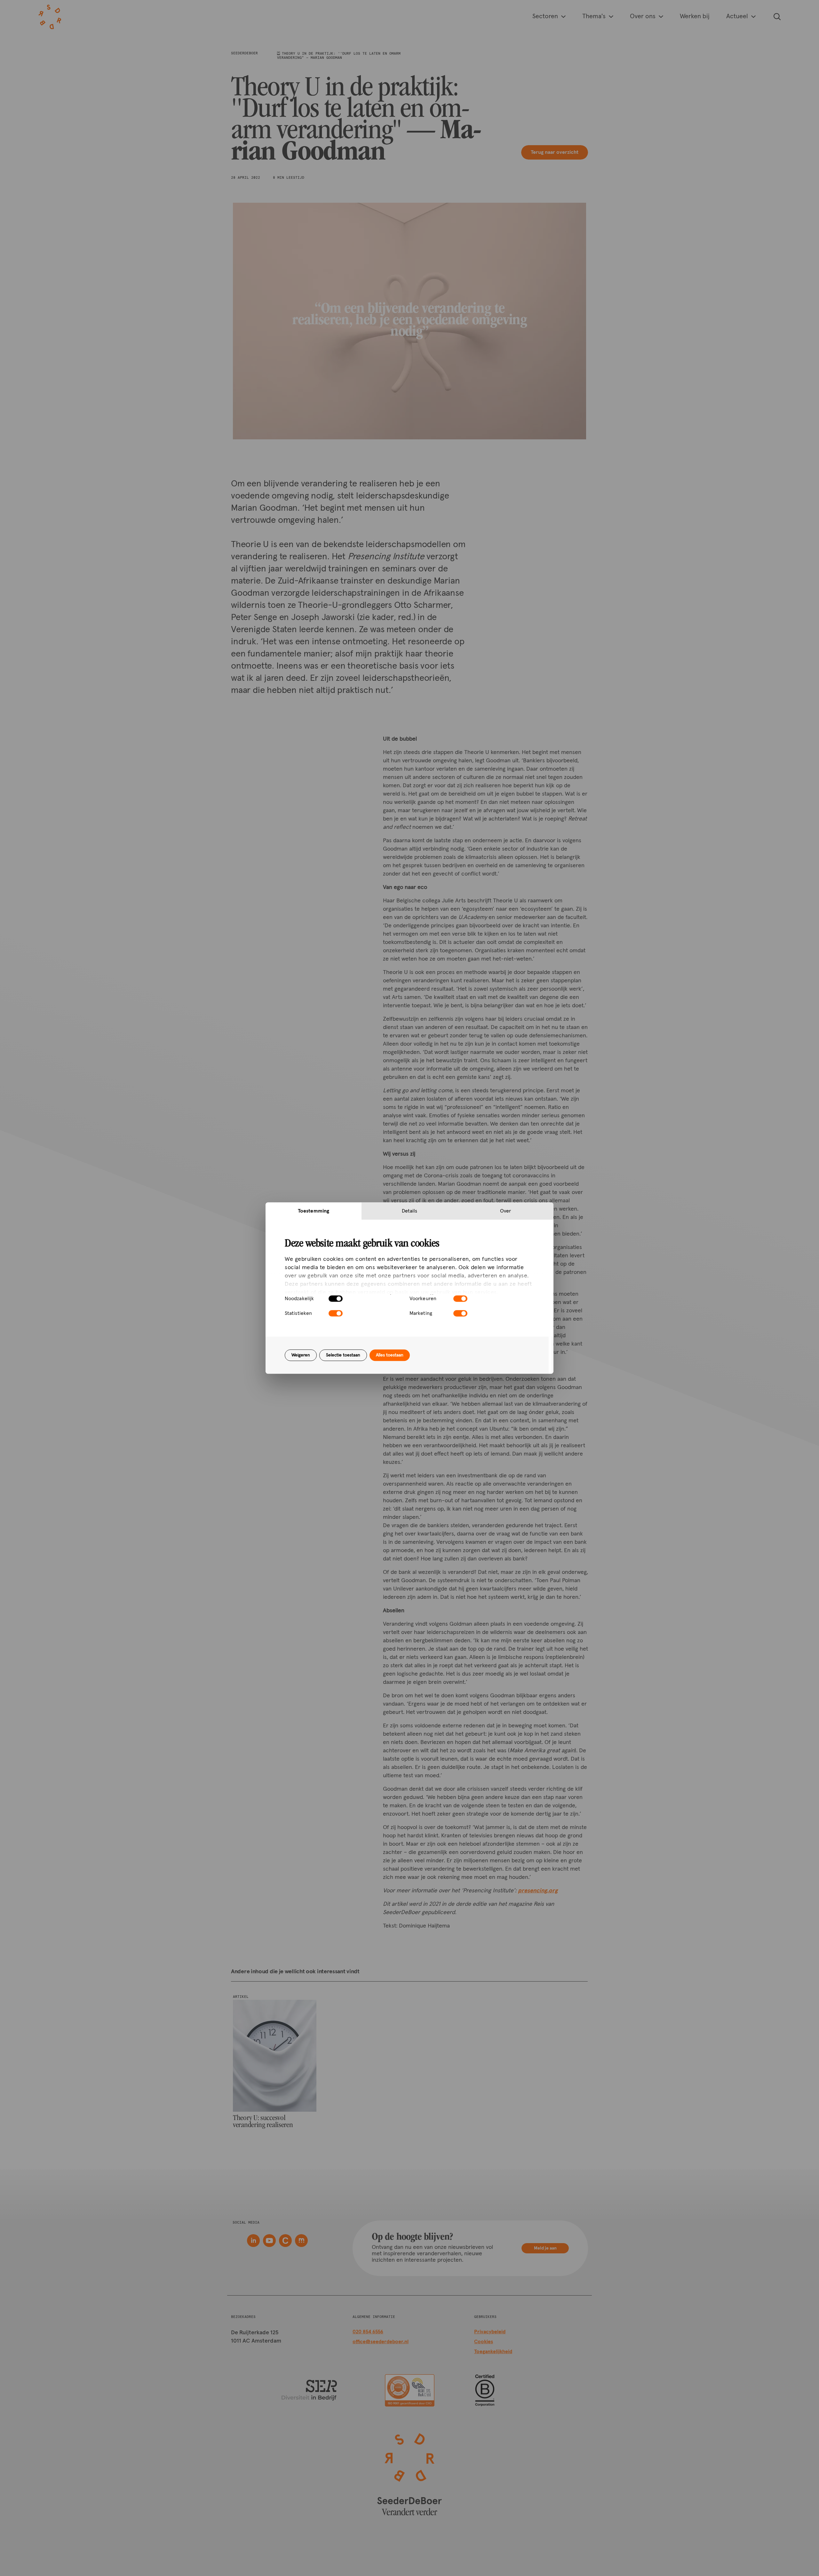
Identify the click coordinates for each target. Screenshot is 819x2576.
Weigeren (301, 1355)
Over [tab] (505, 1211)
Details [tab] (410, 1211)
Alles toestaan (390, 1355)
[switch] (460, 1299)
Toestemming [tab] (314, 1211)
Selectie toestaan (343, 1355)
